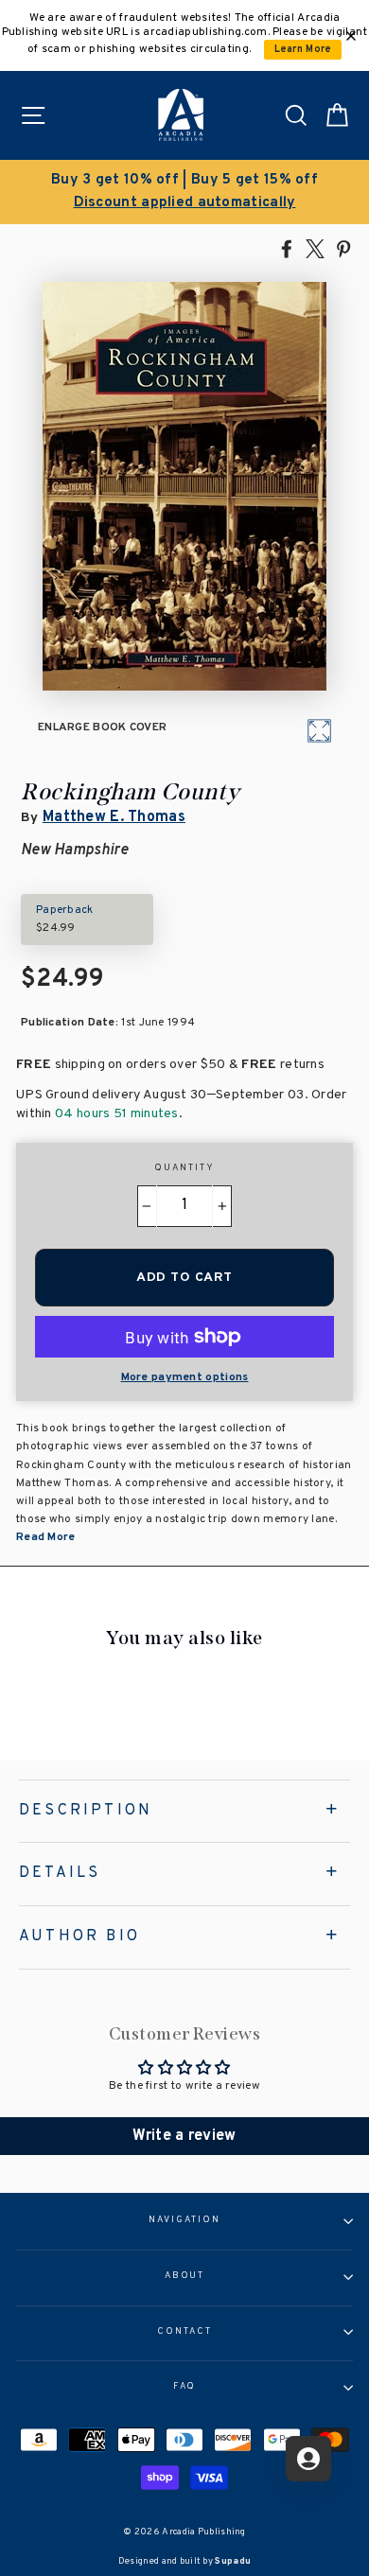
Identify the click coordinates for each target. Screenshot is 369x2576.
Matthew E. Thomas (114, 817)
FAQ (185, 2387)
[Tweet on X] (315, 248)
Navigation (184, 2220)
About (185, 2276)
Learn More (303, 50)
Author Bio (79, 1936)
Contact (184, 2332)
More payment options (185, 1377)
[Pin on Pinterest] (343, 248)
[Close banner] (351, 36)
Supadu (233, 2561)
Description (86, 1811)
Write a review (184, 2136)
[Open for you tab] (308, 2459)
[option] (184, 192)
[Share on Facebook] (287, 248)
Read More (46, 1537)
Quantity (184, 1168)
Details (60, 1873)
